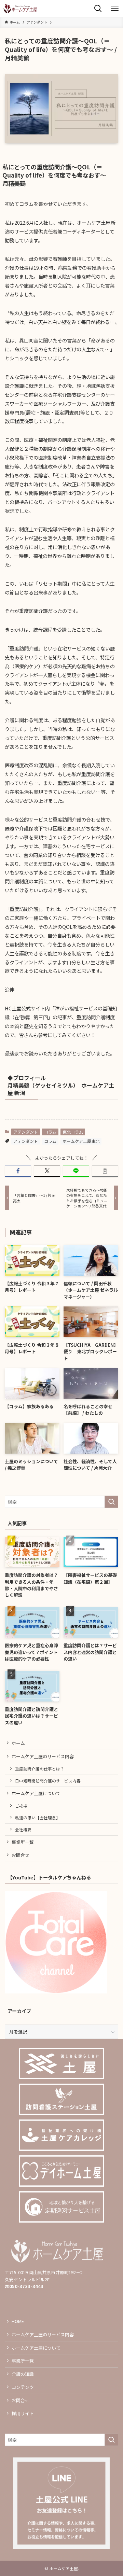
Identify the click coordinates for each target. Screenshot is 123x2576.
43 (41, 2286)
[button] (18, 1171)
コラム (50, 1132)
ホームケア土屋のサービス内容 (43, 1756)
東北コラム (73, 1132)
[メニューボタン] (115, 8)
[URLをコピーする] (105, 1171)
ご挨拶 (21, 1806)
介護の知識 (23, 2374)
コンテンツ (23, 2387)
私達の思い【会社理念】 (38, 1817)
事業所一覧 (23, 1842)
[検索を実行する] (111, 1502)
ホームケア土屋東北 (81, 1141)
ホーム (18, 1743)
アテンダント (26, 1132)
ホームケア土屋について (36, 1793)
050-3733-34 (24, 2286)
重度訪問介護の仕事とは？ (40, 1769)
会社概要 (23, 1829)
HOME (18, 2321)
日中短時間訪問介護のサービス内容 (48, 1781)
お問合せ (20, 1855)
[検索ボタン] (98, 8)
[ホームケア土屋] (20, 8)
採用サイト (23, 2413)
